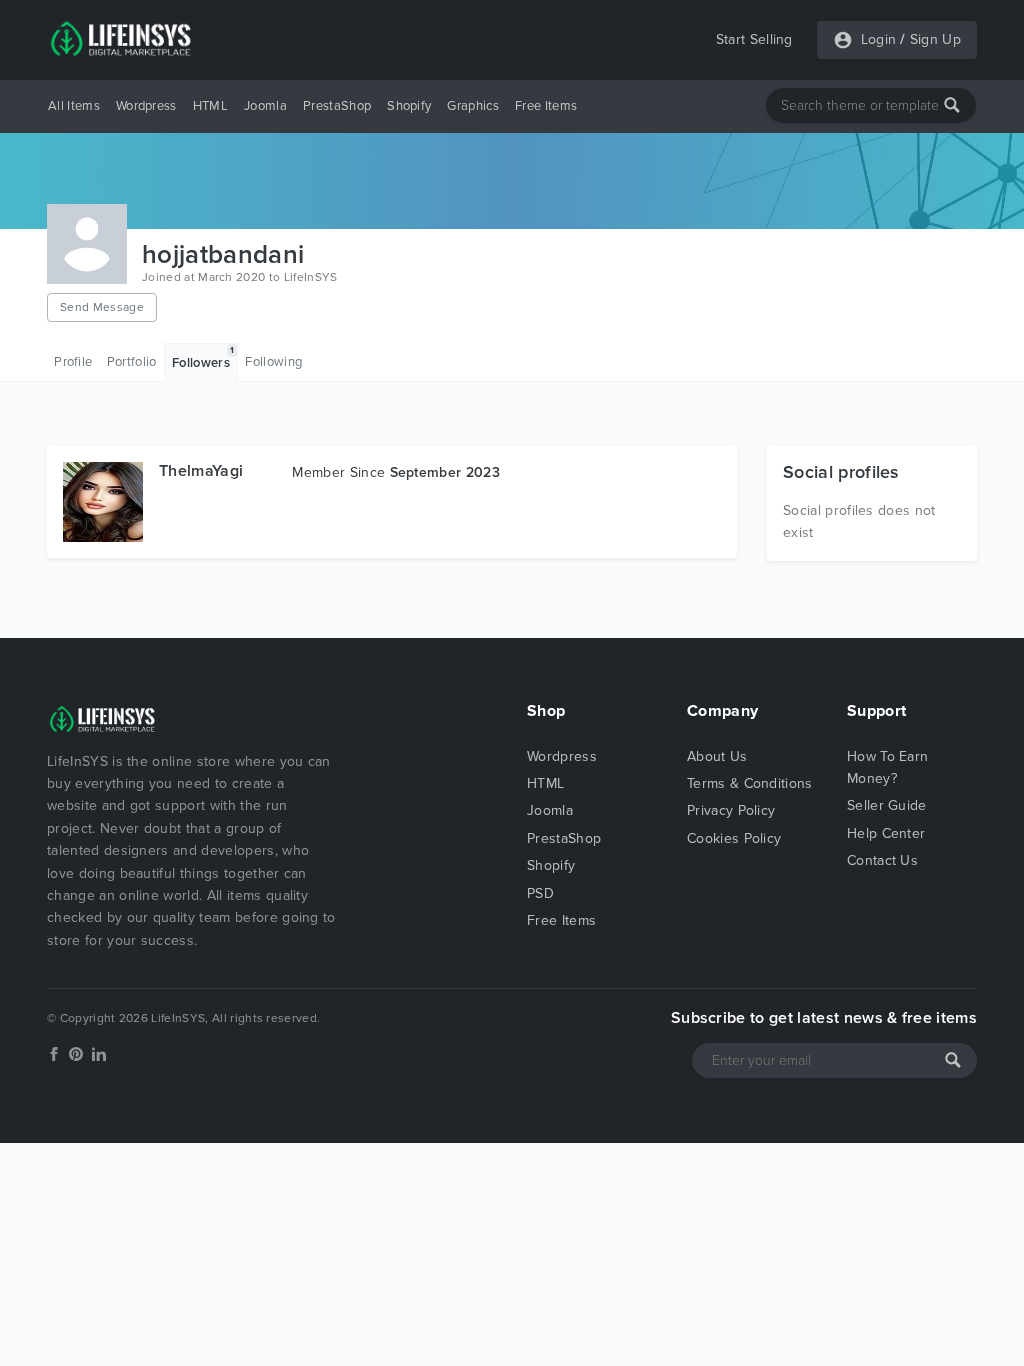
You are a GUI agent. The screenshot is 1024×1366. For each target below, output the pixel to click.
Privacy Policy (731, 810)
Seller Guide (887, 805)
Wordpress (146, 106)
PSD (540, 893)
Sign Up (935, 39)
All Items (74, 106)
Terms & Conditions (750, 783)
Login (879, 39)
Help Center (886, 833)
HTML (210, 106)
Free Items (546, 106)
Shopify (409, 106)
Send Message (102, 307)
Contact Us (882, 860)
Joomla (265, 106)
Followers (203, 358)
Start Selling (754, 39)
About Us (717, 756)
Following (273, 362)
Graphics (473, 106)
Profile (73, 362)
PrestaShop (337, 106)
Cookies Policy (734, 838)
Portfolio (132, 362)
